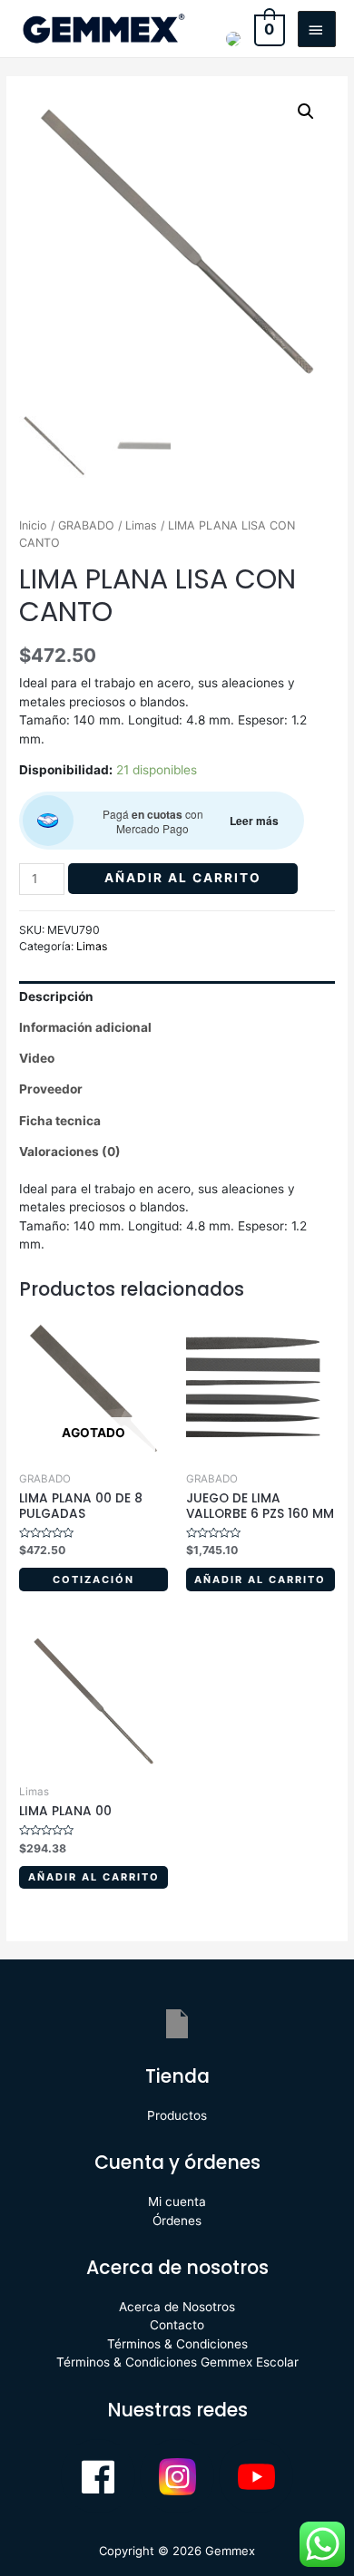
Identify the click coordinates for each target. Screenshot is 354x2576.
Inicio (33, 525)
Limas (141, 525)
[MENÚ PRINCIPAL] (317, 29)
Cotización (93, 1580)
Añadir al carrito (183, 878)
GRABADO (86, 525)
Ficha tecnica (60, 1121)
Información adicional (85, 1027)
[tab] (177, 996)
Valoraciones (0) (70, 1152)
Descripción (56, 996)
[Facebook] (98, 2476)
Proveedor (51, 1089)
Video (37, 1058)
